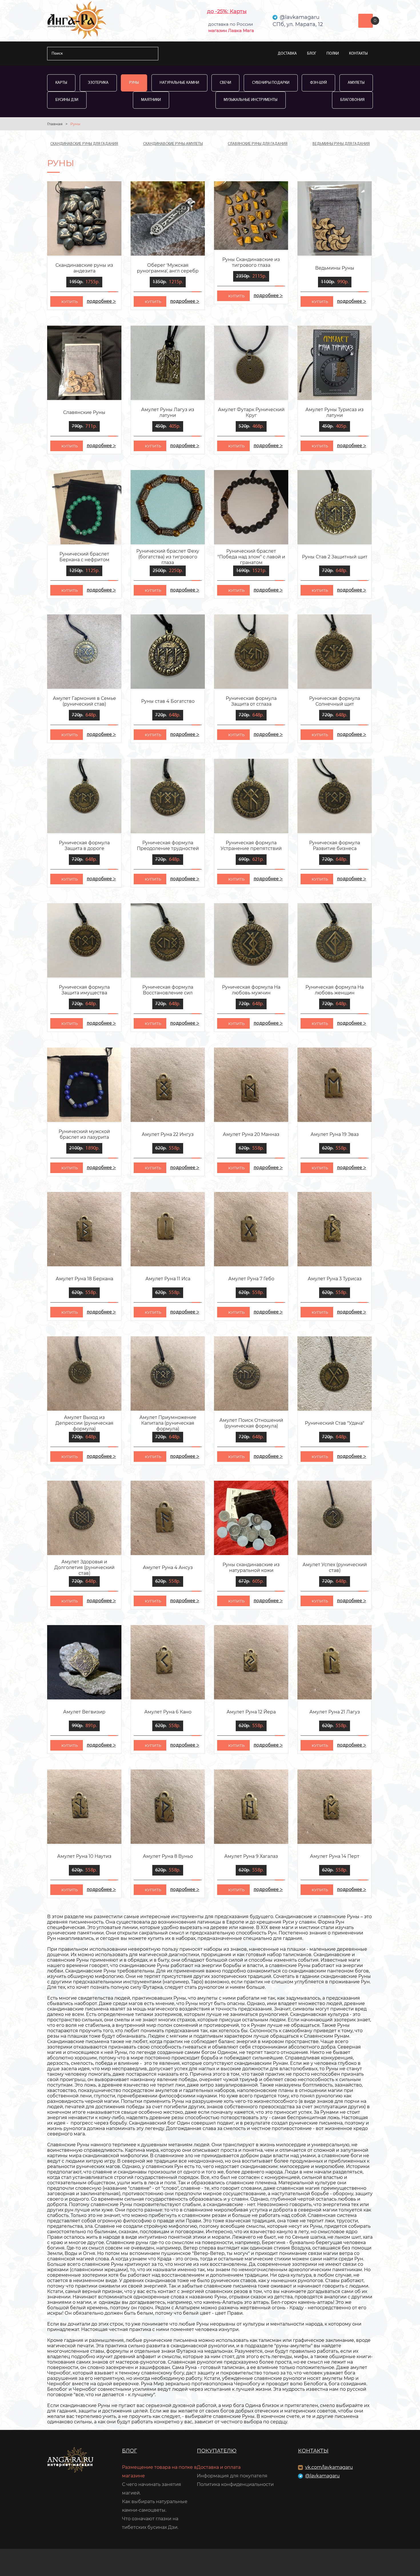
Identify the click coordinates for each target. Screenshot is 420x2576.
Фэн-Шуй (318, 83)
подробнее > (101, 302)
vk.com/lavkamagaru (329, 2467)
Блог (312, 54)
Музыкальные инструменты (251, 100)
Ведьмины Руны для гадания (341, 144)
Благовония (352, 100)
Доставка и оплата (219, 2467)
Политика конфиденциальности (235, 2484)
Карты (61, 83)
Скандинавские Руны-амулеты (173, 144)
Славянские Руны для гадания (258, 144)
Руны (134, 83)
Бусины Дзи (67, 100)
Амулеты (356, 83)
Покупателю (217, 2451)
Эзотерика (98, 83)
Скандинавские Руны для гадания (84, 144)
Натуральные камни (179, 83)
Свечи (225, 83)
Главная (55, 124)
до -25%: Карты (227, 11)
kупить (70, 302)
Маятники (151, 100)
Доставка (287, 54)
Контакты (358, 54)
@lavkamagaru (322, 2476)
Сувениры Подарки (271, 83)
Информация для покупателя (232, 2476)
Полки (333, 54)
